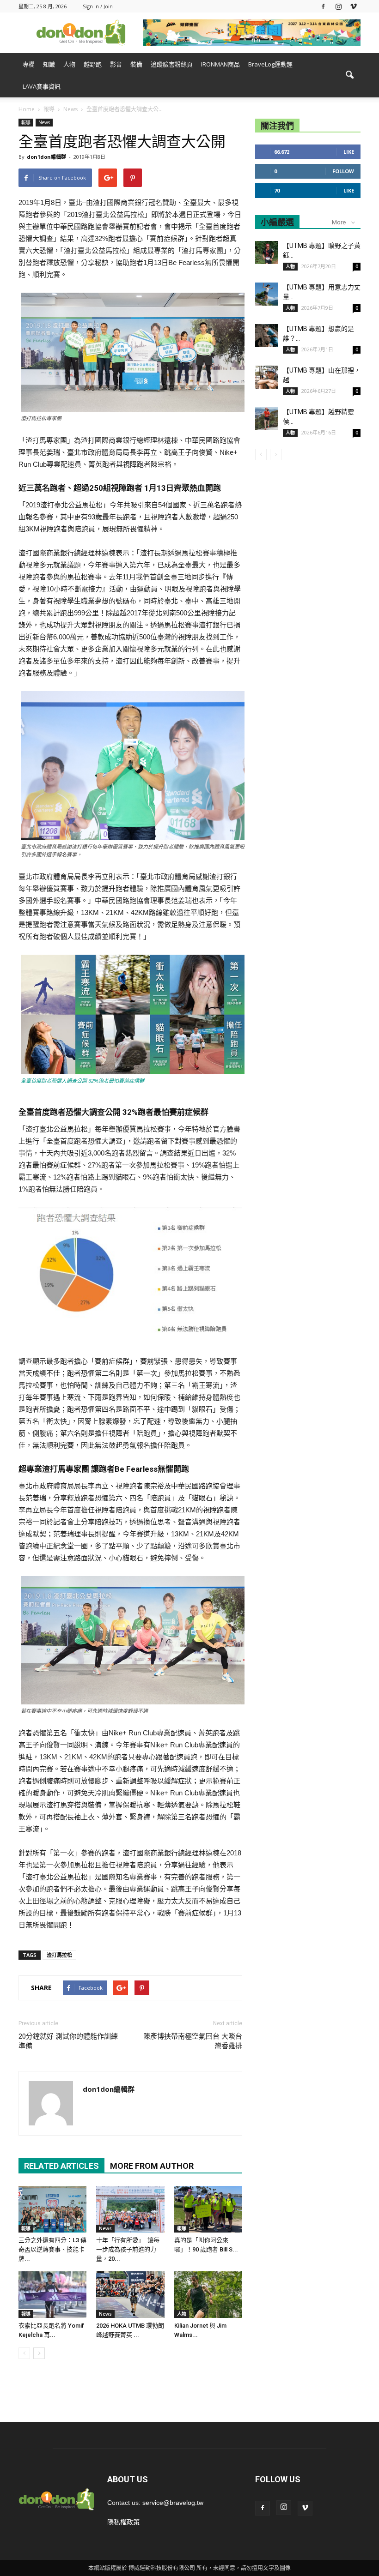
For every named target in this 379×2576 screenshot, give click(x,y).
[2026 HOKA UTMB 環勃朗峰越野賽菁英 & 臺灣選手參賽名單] (130, 2295)
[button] (349, 75)
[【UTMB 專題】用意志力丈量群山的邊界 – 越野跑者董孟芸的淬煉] (267, 294)
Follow (343, 171)
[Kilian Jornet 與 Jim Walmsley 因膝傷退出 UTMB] (208, 2295)
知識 (49, 64)
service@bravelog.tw (173, 2503)
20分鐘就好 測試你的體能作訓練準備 (68, 2041)
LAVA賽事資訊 (42, 86)
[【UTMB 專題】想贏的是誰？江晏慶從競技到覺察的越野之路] (267, 336)
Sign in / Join (98, 6)
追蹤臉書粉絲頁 (172, 64)
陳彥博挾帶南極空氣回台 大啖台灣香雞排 (193, 2041)
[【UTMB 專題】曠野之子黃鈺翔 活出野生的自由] (267, 253)
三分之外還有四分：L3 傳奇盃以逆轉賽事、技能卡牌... (52, 2249)
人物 (69, 64)
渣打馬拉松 (59, 1955)
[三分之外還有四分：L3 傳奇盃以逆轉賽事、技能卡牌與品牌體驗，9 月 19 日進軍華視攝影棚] (52, 2209)
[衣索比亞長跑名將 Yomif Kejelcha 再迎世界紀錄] (52, 2295)
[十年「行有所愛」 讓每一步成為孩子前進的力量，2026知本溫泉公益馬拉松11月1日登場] (130, 2209)
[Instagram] (338, 6)
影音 (116, 64)
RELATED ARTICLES (61, 2166)
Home (27, 109)
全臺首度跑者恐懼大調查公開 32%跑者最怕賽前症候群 (83, 1081)
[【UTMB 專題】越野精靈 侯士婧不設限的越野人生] (267, 419)
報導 (26, 122)
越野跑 (93, 64)
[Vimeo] (354, 6)
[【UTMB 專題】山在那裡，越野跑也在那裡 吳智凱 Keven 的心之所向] (267, 377)
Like (349, 152)
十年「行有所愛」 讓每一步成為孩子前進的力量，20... (128, 2249)
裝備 (136, 64)
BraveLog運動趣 (270, 64)
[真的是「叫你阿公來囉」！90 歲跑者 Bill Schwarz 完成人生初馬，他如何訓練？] (208, 2209)
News (44, 122)
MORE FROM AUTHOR (152, 2166)
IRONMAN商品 (220, 64)
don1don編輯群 (46, 157)
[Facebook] (323, 6)
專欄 (29, 64)
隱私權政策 (123, 2522)
